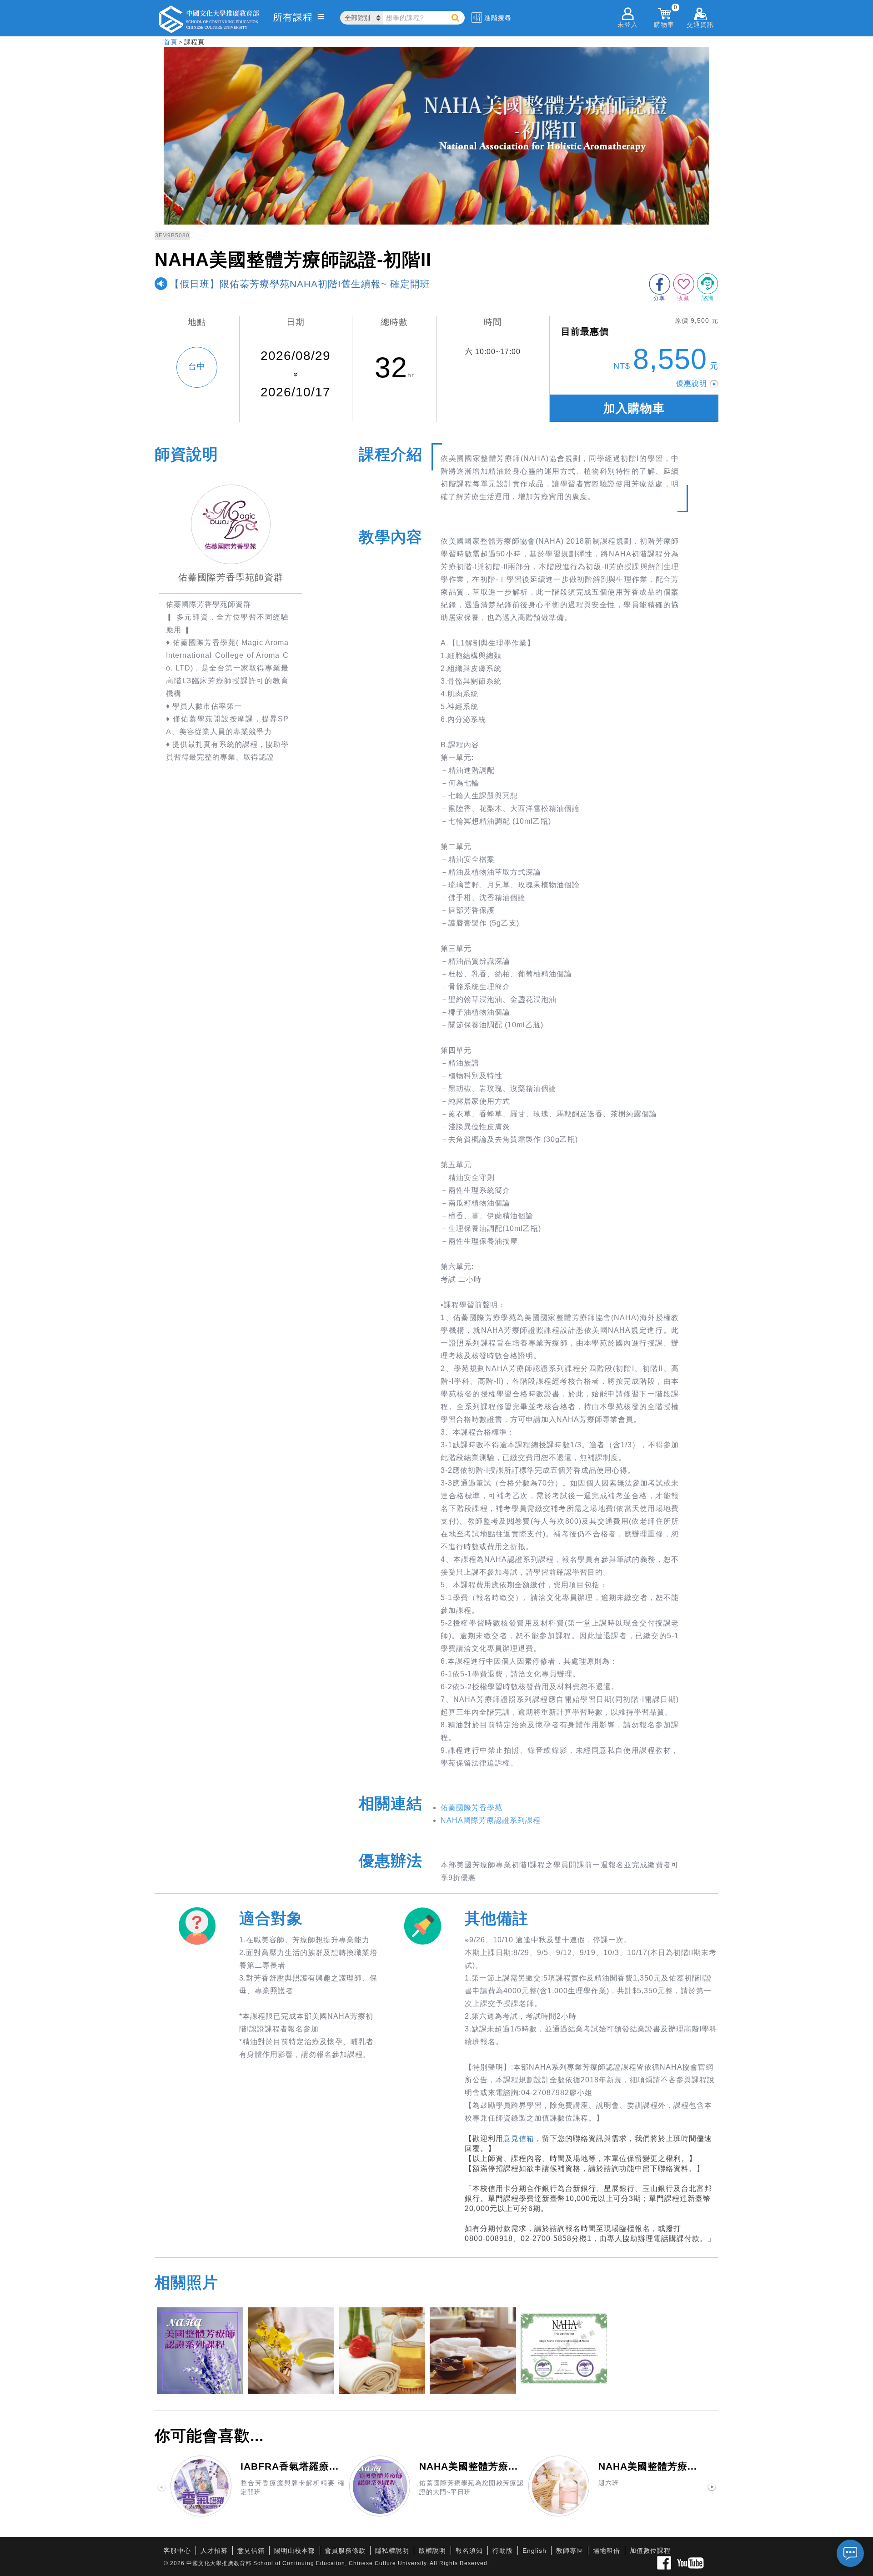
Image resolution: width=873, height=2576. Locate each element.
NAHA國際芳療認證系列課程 (491, 1820)
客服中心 (177, 2551)
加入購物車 (634, 408)
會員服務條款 (345, 2551)
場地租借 (607, 2551)
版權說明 (432, 2551)
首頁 (171, 42)
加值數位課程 (650, 2551)
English (534, 2551)
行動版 (503, 2551)
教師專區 (570, 2551)
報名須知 (469, 2551)
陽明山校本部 (295, 2551)
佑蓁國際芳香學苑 (472, 1808)
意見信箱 (519, 2138)
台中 (197, 366)
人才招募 (214, 2551)
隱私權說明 (392, 2551)
